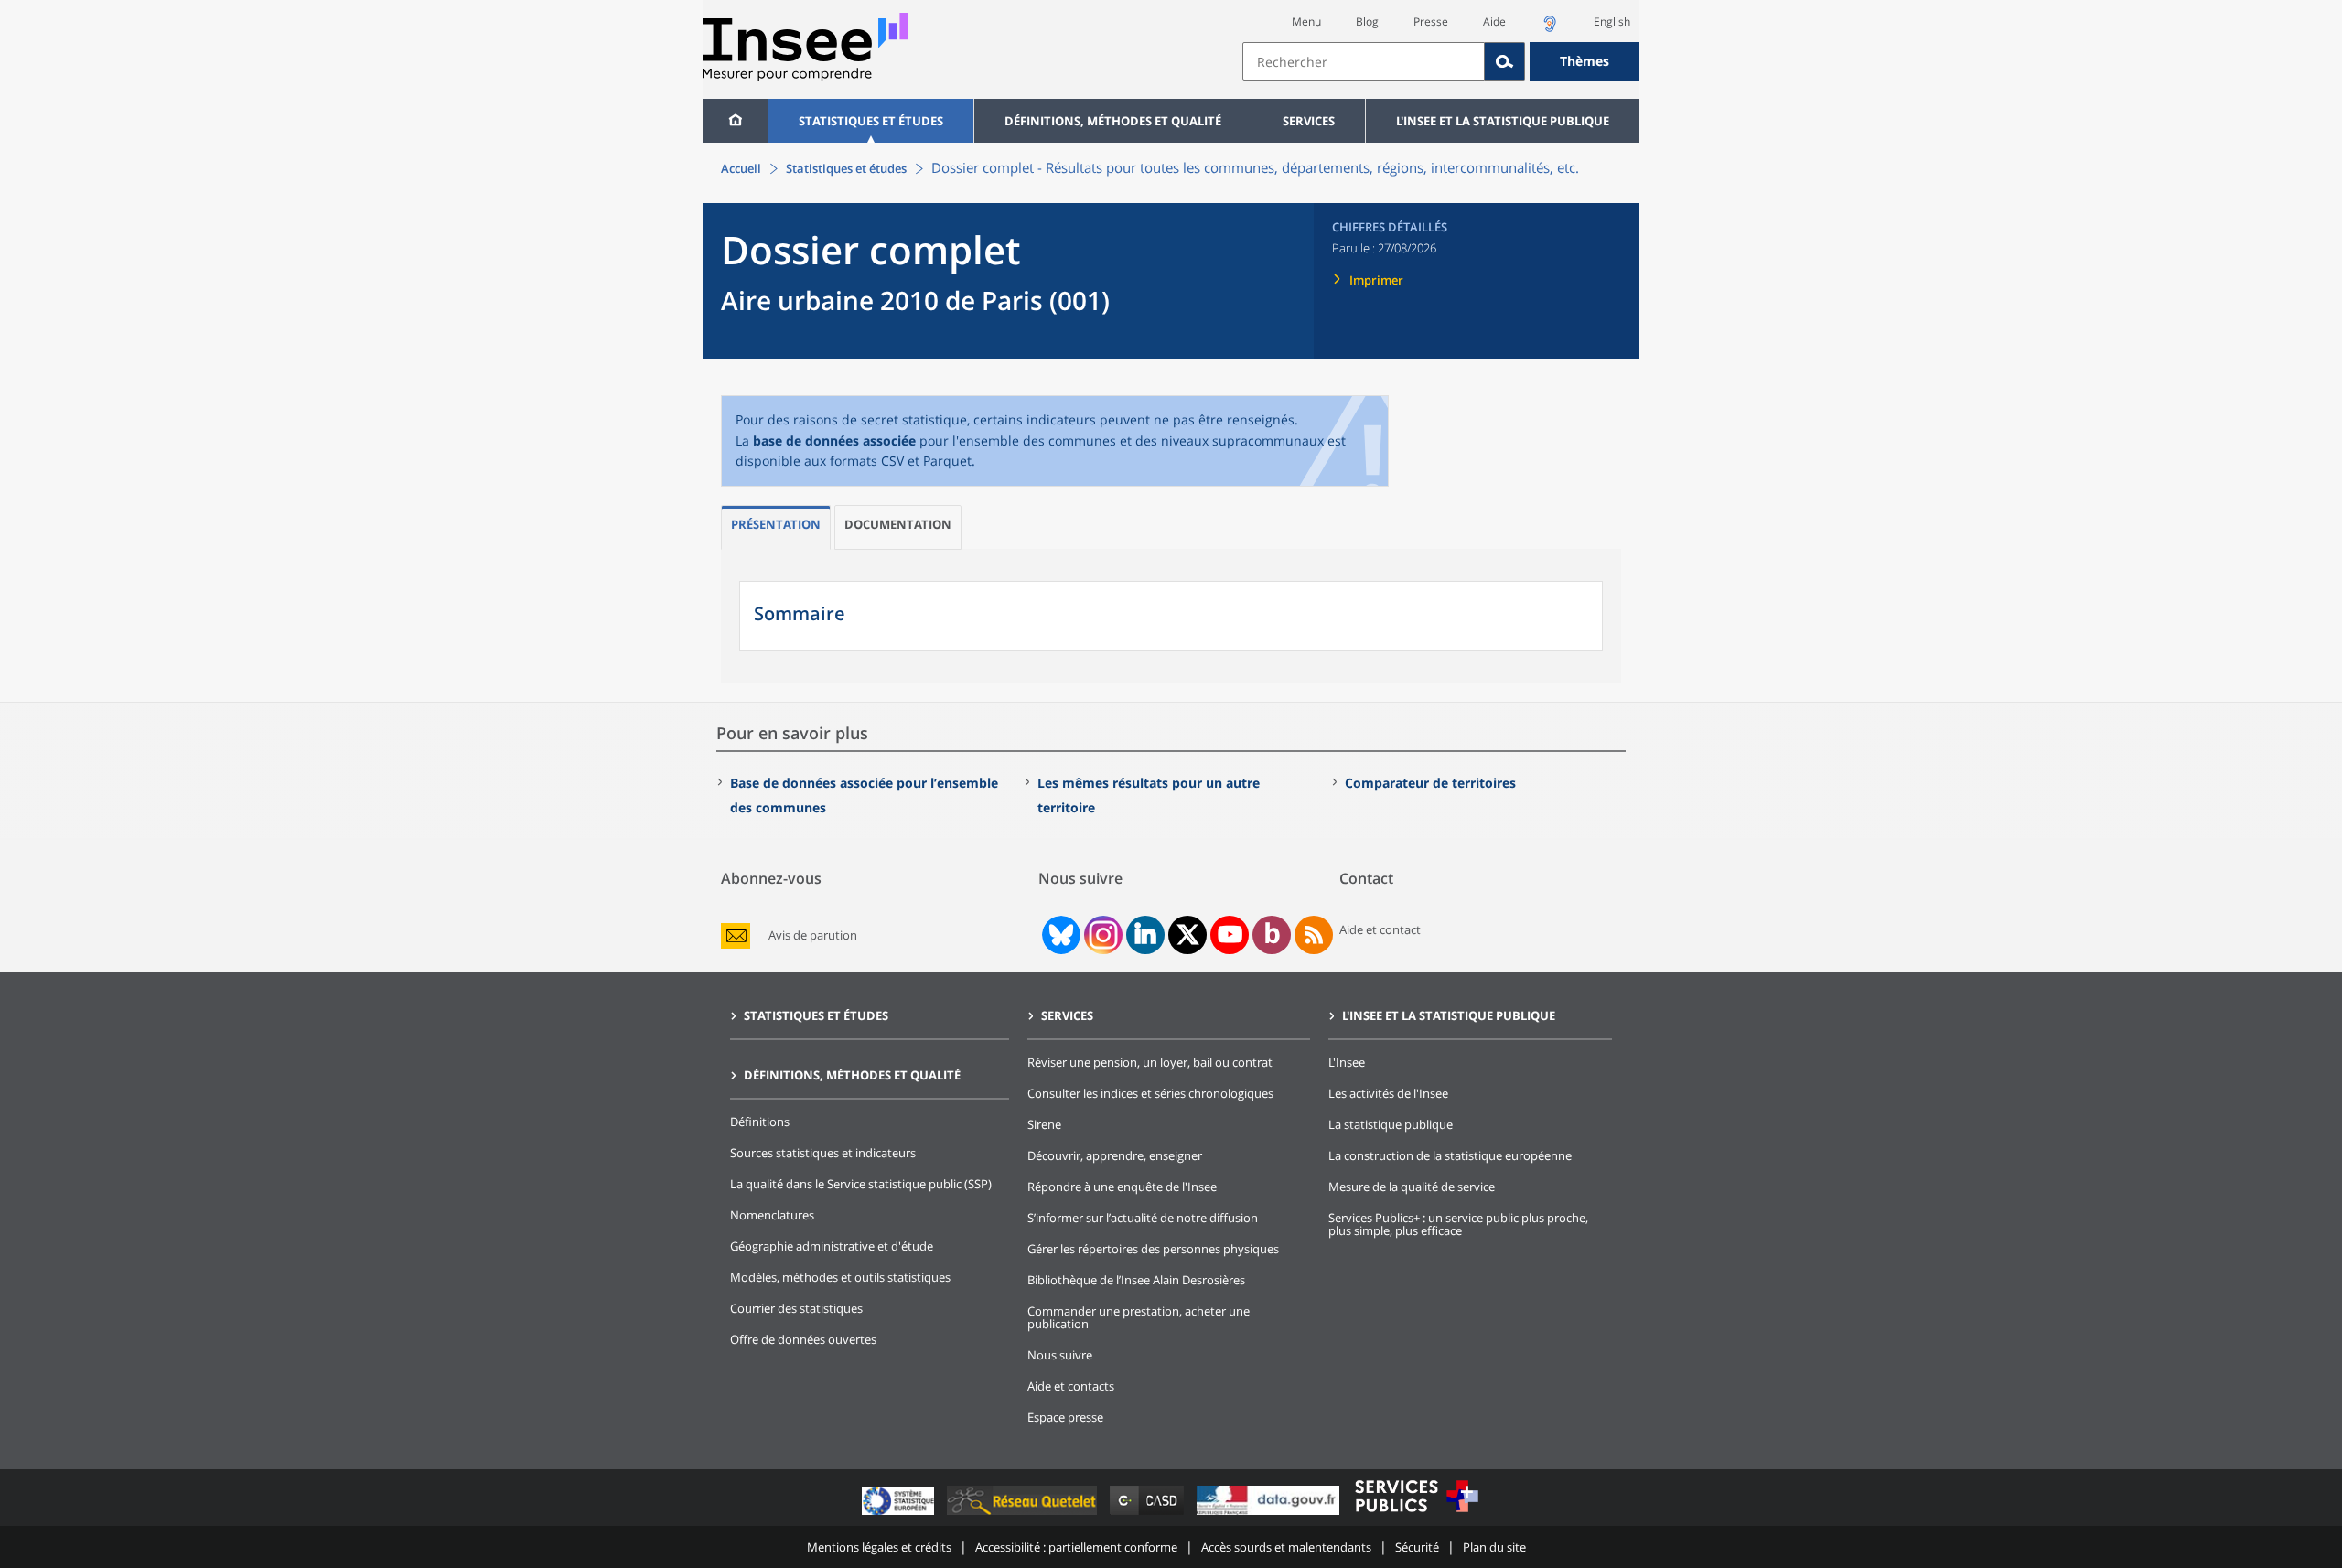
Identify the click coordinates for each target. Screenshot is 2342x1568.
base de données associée (836, 440)
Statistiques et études (871, 121)
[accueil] (735, 121)
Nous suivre (1060, 1355)
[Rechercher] (1505, 61)
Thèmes (1585, 61)
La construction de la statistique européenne (1450, 1155)
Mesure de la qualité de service (1412, 1187)
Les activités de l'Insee (1388, 1093)
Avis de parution (813, 935)
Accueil (741, 168)
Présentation (776, 524)
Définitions (760, 1122)
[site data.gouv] (1270, 1514)
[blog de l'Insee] (1272, 935)
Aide (1494, 21)
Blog (1367, 21)
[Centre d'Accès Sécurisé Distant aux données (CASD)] (1149, 1514)
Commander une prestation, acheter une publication (1139, 1317)
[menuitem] (735, 121)
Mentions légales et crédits (879, 1547)
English (1612, 21)
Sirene (1044, 1124)
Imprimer (1376, 280)
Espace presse (1065, 1417)
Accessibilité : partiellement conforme (1076, 1547)
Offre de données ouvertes (803, 1339)
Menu (1306, 21)
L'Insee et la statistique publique (1503, 121)
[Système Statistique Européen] (900, 1514)
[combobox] (1441, 61)
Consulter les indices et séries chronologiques (1150, 1093)
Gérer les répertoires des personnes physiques (1153, 1249)
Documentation (898, 524)
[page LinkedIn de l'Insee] (1145, 935)
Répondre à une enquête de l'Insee (1122, 1187)
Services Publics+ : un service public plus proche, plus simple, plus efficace (1458, 1224)
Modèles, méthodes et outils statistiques (840, 1277)
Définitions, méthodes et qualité (1113, 121)
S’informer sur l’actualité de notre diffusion (1143, 1218)
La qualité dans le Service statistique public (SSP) (861, 1184)
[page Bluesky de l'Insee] (1059, 935)
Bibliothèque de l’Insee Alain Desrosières (1136, 1280)
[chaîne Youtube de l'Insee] (1230, 935)
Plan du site (1494, 1547)
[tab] (776, 527)
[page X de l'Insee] (1188, 934)
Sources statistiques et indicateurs (823, 1153)
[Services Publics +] (1416, 1514)
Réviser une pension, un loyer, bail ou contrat (1150, 1062)
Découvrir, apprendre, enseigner (1115, 1155)
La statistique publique (1391, 1124)
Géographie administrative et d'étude (832, 1246)
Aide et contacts (1071, 1386)
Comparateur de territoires (1430, 783)
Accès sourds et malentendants (1286, 1547)
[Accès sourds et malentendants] (1550, 29)
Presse (1431, 21)
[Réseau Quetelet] (1024, 1514)
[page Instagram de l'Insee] (1101, 935)
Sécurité (1417, 1547)
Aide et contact (1380, 929)
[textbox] (1364, 61)
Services (1309, 121)
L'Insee (1347, 1062)
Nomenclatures (772, 1215)
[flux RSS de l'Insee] (1314, 935)
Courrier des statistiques (796, 1308)
